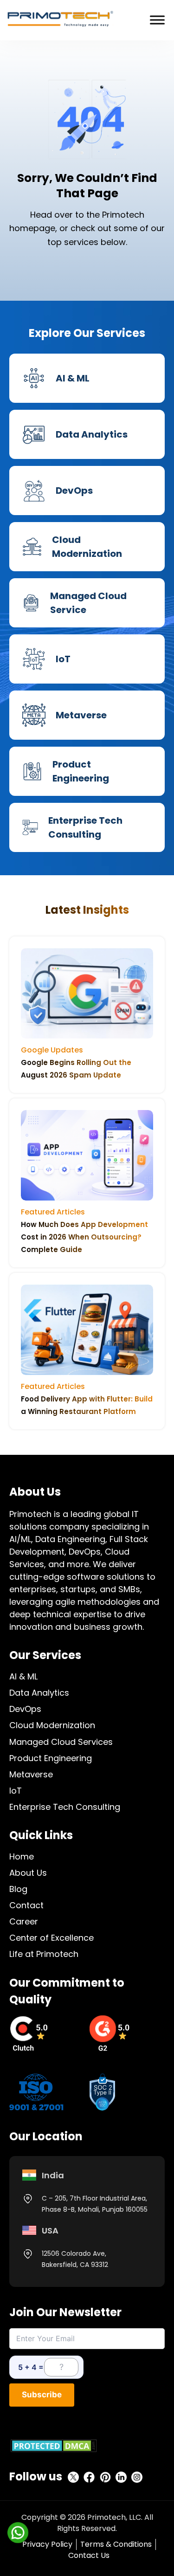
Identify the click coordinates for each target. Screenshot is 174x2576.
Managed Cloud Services (61, 1742)
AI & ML (23, 1676)
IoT (16, 1791)
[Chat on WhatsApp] (18, 2532)
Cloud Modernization (52, 1725)
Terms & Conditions (116, 2544)
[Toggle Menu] (157, 20)
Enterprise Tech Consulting (65, 1807)
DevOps (25, 1709)
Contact (26, 1905)
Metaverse (31, 1774)
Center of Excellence (52, 1938)
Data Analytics (39, 1693)
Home (22, 1856)
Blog (18, 1889)
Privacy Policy (47, 2544)
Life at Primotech (44, 1954)
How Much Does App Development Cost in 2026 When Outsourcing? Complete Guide (84, 1237)
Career (24, 1921)
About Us (28, 1873)
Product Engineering (51, 1758)
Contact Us (89, 2555)
